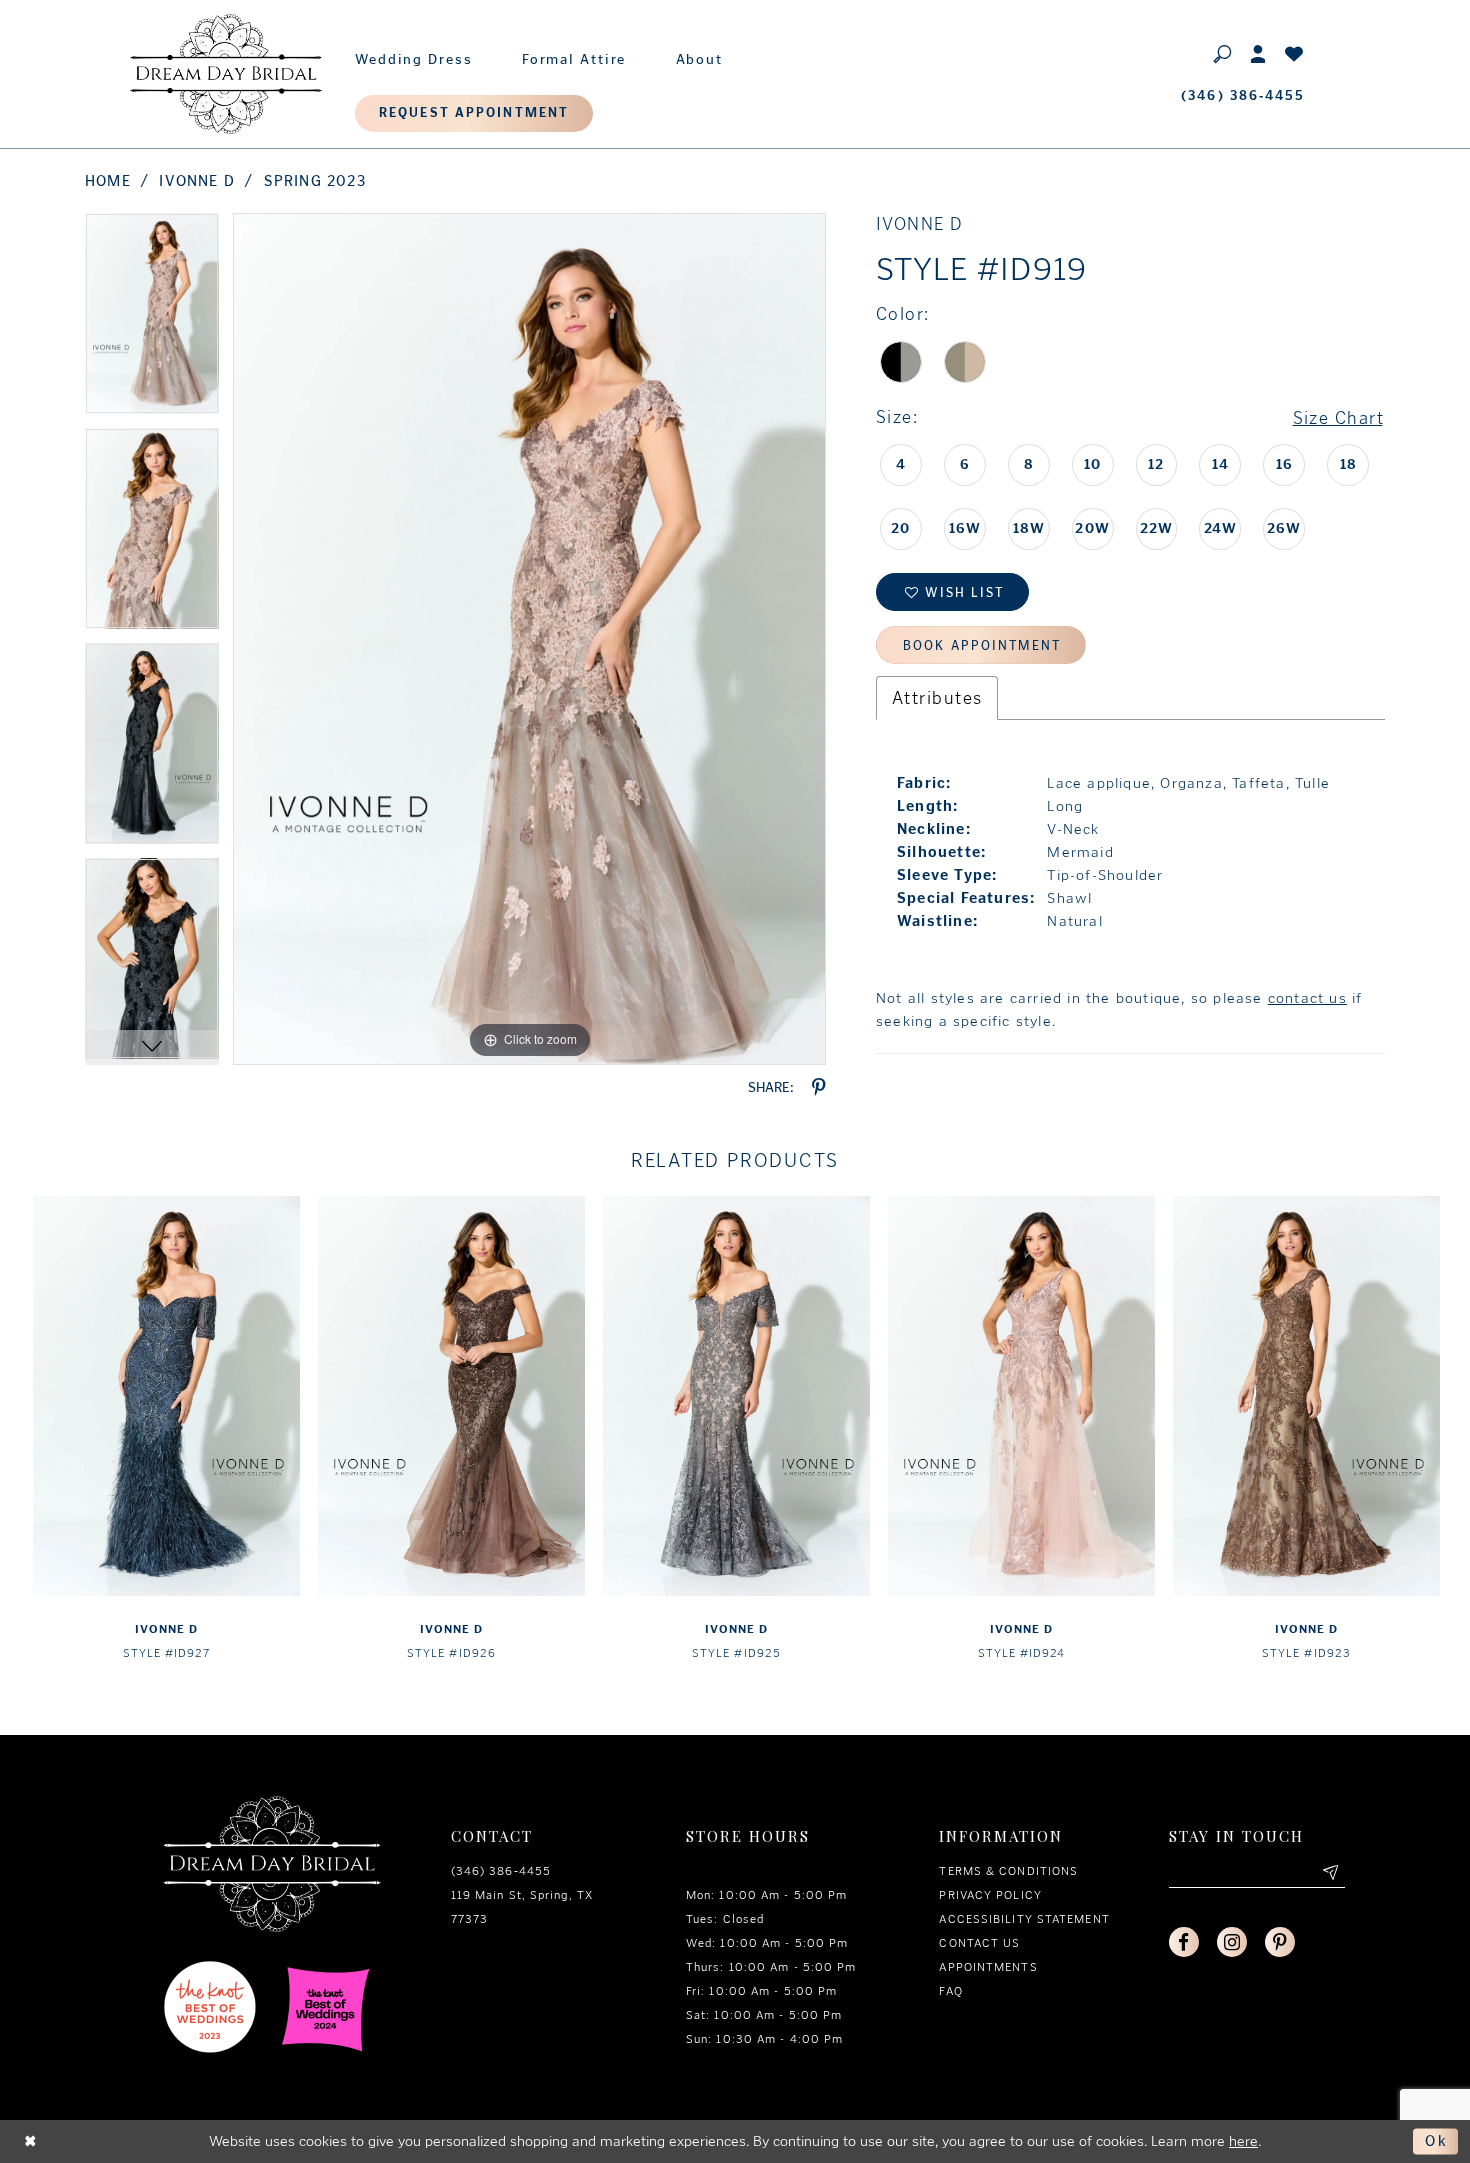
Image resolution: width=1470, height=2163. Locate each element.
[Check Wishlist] (1295, 53)
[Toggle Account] (1259, 53)
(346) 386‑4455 (501, 1871)
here (1243, 2141)
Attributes (937, 698)
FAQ (950, 1991)
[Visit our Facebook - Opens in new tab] (1184, 1942)
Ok (1436, 2141)
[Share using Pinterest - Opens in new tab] (819, 1087)
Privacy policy (990, 1895)
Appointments (988, 1967)
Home (108, 181)
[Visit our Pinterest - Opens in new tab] (1280, 1942)
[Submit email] (1330, 1873)
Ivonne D (197, 181)
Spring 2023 (315, 181)
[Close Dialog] (31, 2141)
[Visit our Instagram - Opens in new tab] (1232, 1942)
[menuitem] (414, 55)
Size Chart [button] (1338, 418)
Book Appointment (982, 645)
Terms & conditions (1008, 1871)
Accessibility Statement (1024, 1919)
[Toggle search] (1223, 53)
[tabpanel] (152, 320)
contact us (1307, 998)
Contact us (979, 1943)
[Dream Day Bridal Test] (226, 74)
